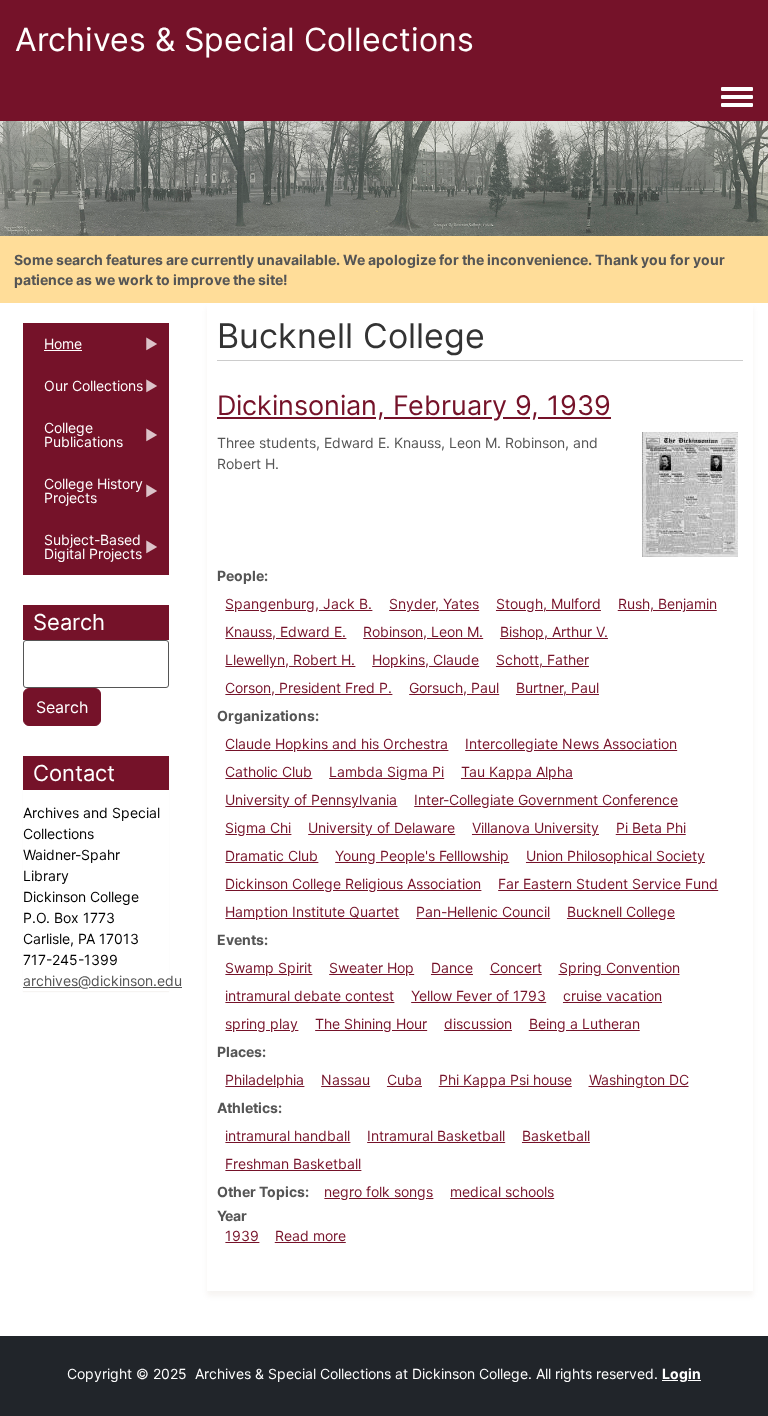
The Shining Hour (371, 1023)
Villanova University (535, 827)
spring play (261, 1023)
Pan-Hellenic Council (483, 911)
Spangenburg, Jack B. (298, 603)
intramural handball (287, 1135)
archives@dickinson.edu (102, 980)
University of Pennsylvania (311, 799)
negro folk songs (378, 1191)
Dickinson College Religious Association (353, 883)
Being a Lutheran (584, 1023)
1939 (242, 1235)
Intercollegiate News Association (571, 743)
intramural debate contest (309, 995)
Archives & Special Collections (244, 39)
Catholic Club (268, 771)
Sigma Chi (258, 827)
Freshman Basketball (293, 1163)
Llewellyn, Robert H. (290, 659)
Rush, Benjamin (667, 603)
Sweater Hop (371, 967)
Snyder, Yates (434, 603)
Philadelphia (264, 1079)
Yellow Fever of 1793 (478, 995)
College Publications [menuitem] (73, 441)
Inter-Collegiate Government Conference (546, 799)
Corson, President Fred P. (308, 687)
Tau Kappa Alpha (517, 771)
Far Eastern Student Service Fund (608, 883)
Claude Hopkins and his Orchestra (336, 743)
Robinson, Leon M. (423, 631)
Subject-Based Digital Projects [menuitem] (82, 553)
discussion (478, 1023)
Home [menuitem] (52, 350)
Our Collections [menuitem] (83, 392)
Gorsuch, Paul (454, 687)
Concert (516, 967)
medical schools (502, 1191)
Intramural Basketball (436, 1135)
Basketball (556, 1135)
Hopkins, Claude (425, 659)
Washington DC (639, 1079)
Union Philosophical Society (615, 855)
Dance (452, 967)
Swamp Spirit (268, 967)
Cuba (404, 1079)
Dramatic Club (271, 855)
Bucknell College (621, 911)
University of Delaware (381, 827)
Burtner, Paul (557, 687)
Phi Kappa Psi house (505, 1079)
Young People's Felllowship (422, 855)
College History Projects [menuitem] (83, 497)
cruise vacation (612, 995)
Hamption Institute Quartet (312, 911)
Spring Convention (619, 967)
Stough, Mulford (548, 603)
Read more (310, 1235)
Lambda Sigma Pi (386, 771)
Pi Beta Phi (651, 827)
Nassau (345, 1079)
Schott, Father (542, 659)
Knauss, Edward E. (285, 631)
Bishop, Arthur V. (554, 631)
